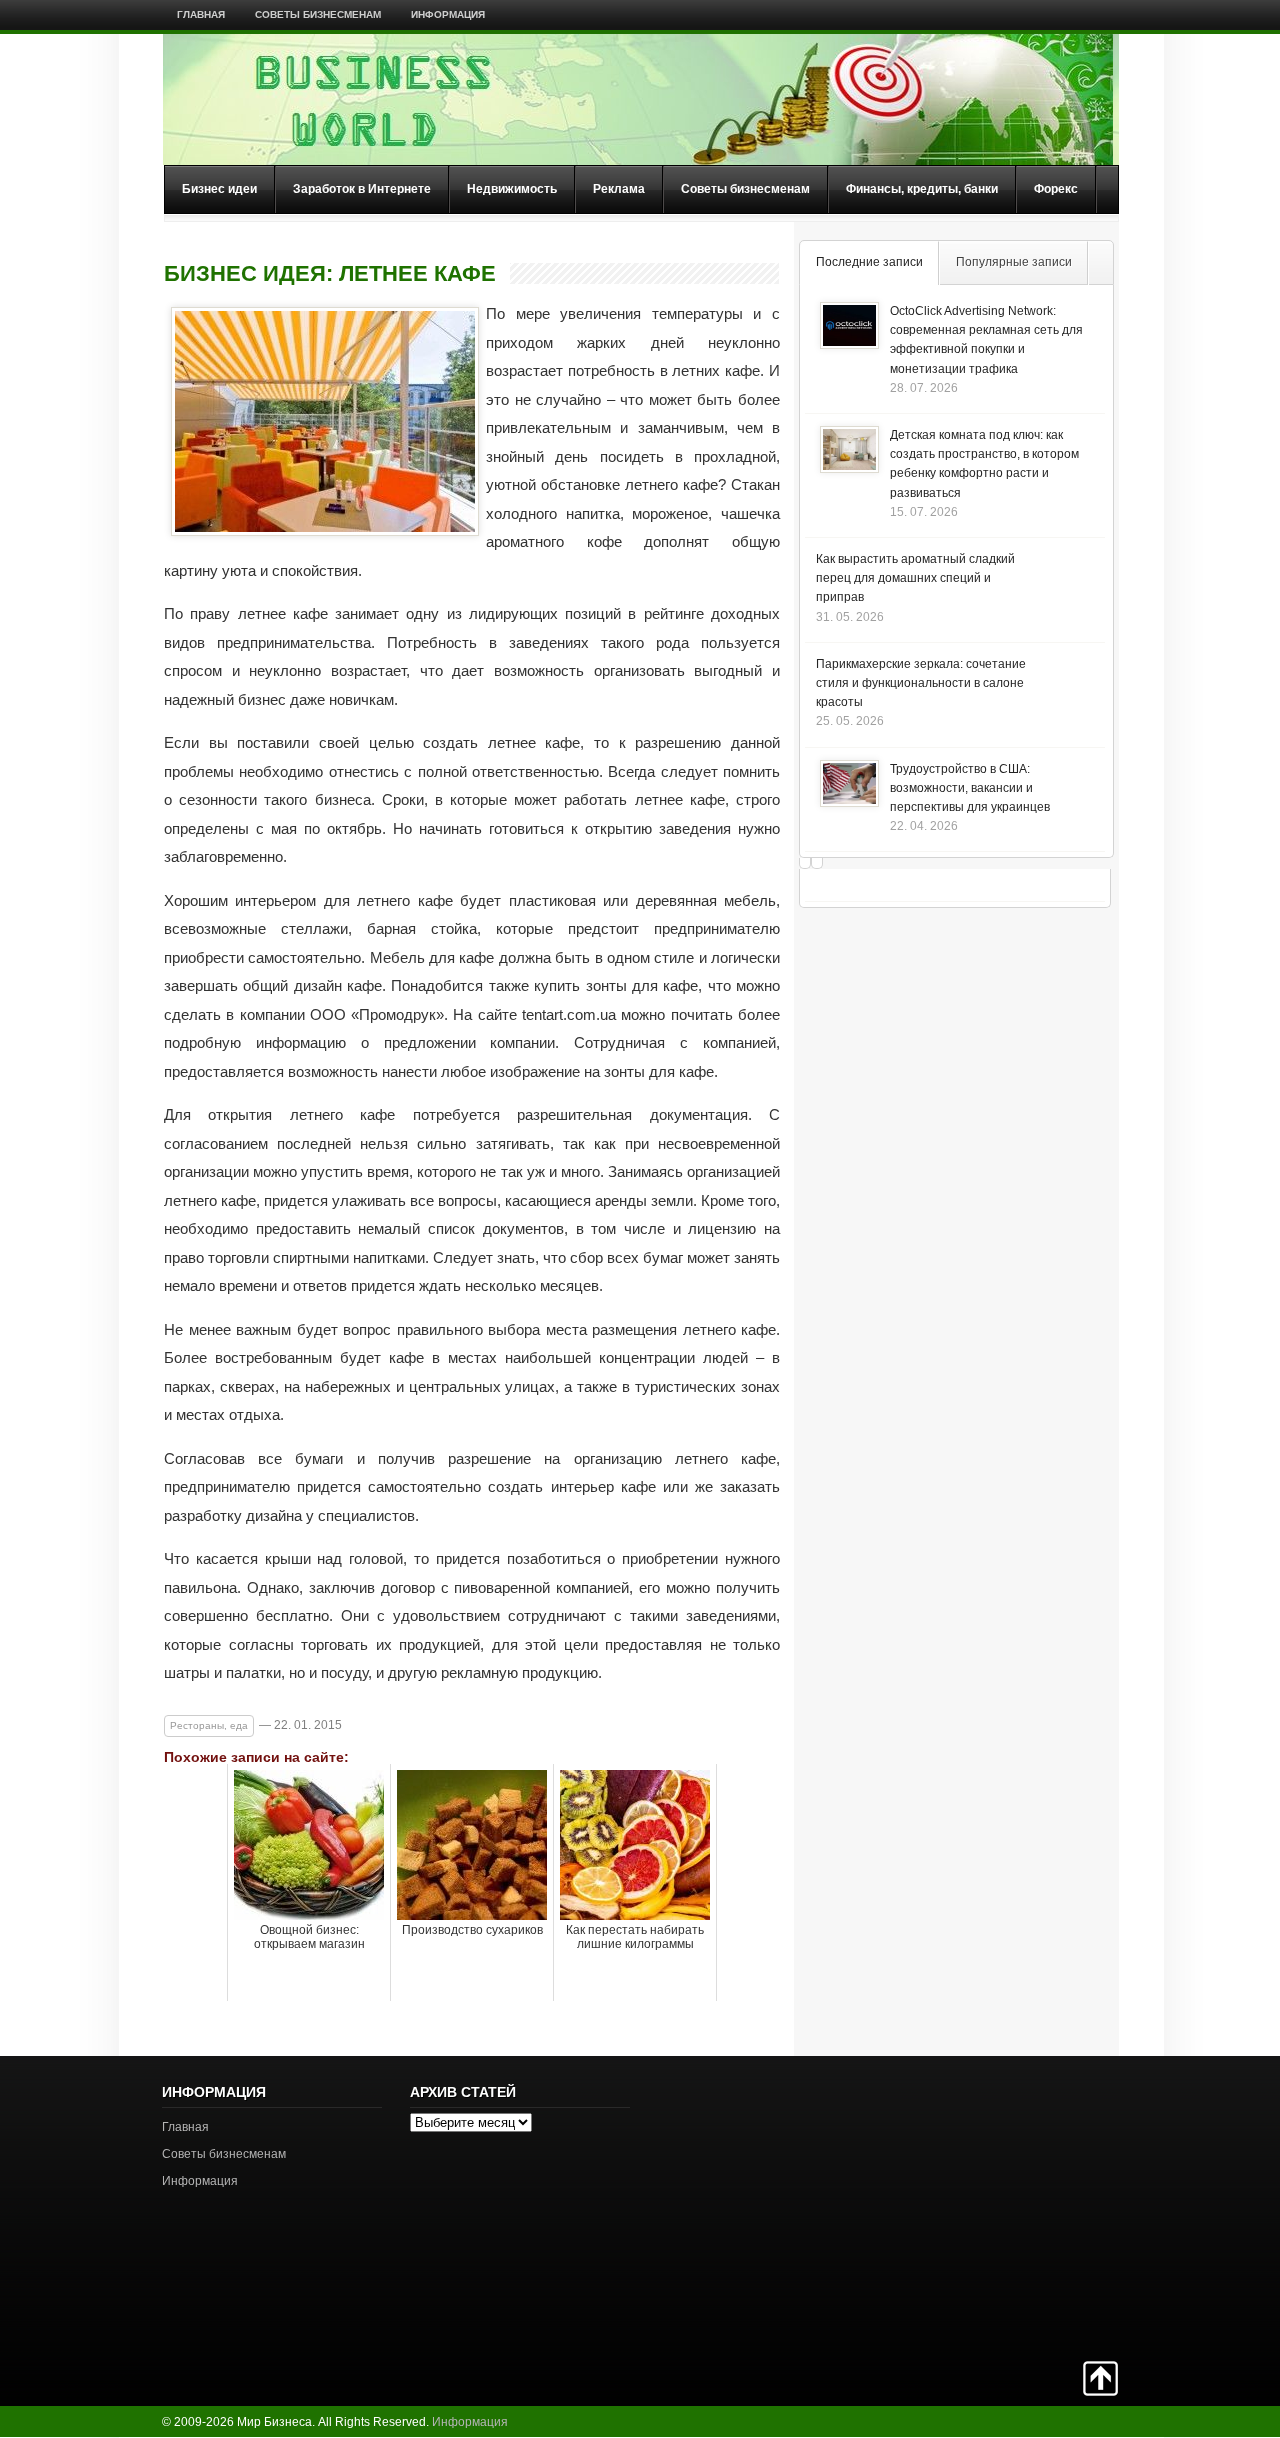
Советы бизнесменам (318, 14)
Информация (448, 14)
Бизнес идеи (219, 189)
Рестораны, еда (209, 1725)
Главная (201, 14)
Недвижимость (512, 189)
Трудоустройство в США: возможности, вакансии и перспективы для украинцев (970, 788)
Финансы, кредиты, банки (922, 189)
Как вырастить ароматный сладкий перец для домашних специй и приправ (915, 578)
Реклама (619, 189)
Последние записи (869, 262)
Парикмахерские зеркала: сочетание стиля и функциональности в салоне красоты (921, 683)
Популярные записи (1014, 262)
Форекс (1056, 189)
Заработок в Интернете (362, 189)
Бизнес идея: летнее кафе (330, 274)
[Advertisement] (1048, 2206)
